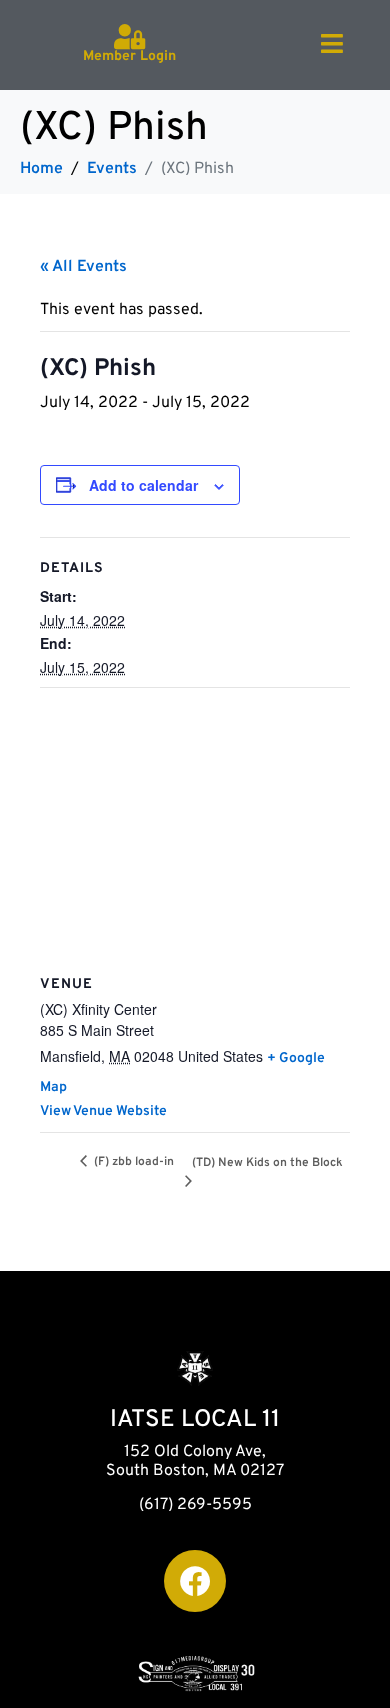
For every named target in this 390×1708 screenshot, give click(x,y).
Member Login (129, 56)
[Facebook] (195, 1581)
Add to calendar (143, 485)
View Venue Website (103, 1111)
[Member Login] (129, 36)
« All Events (83, 267)
